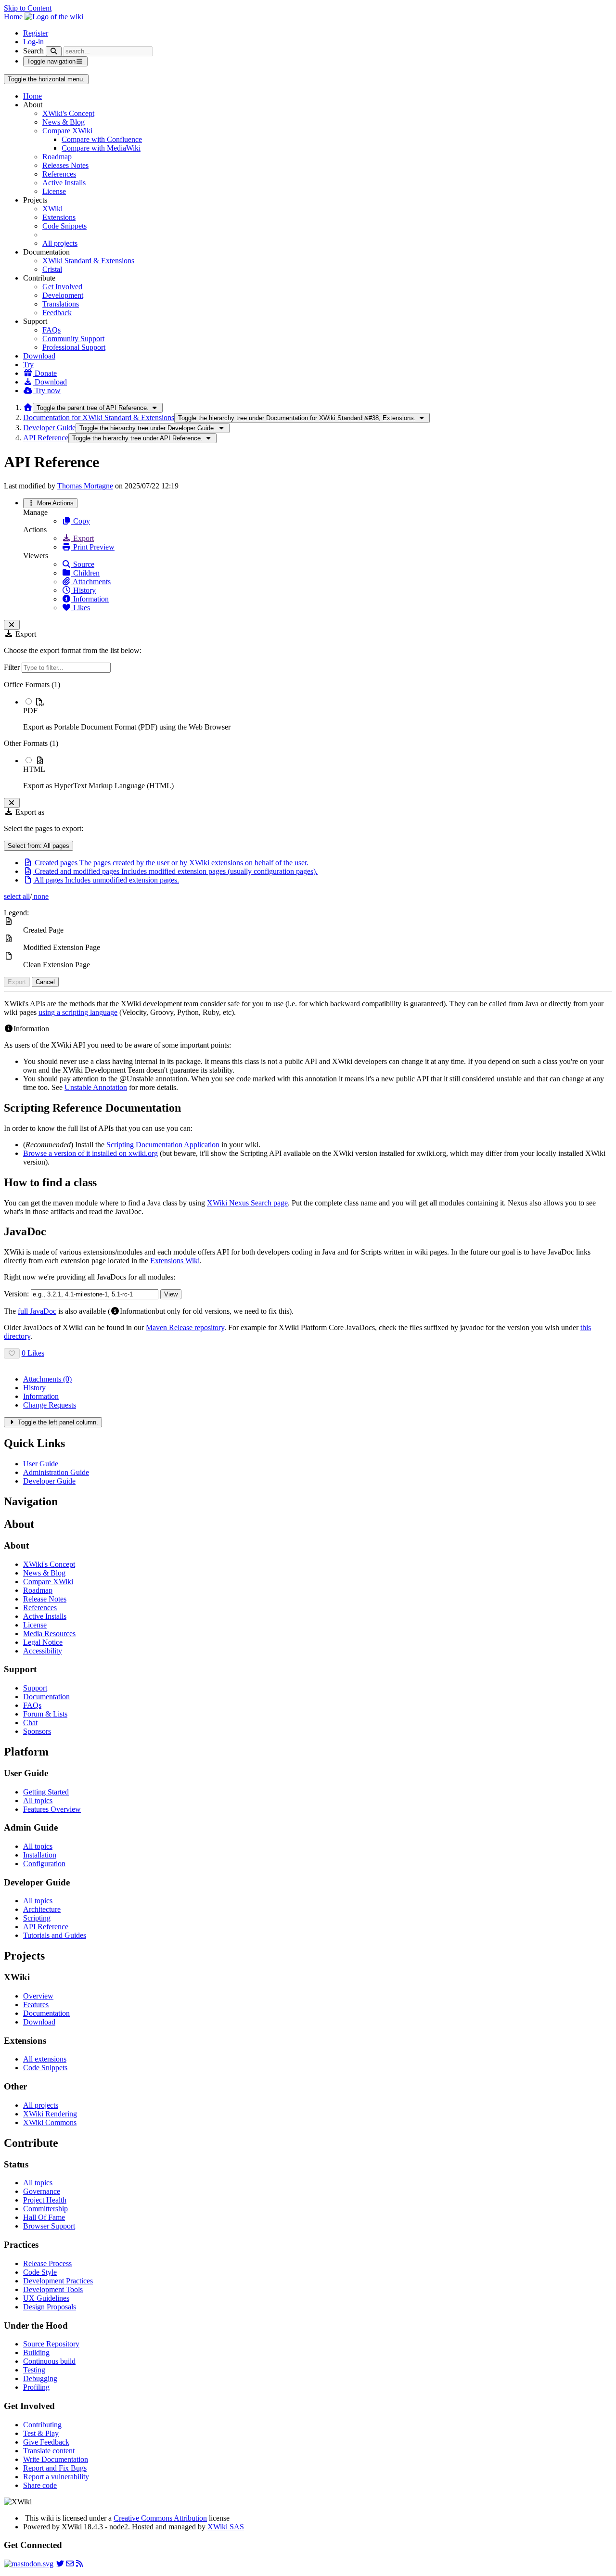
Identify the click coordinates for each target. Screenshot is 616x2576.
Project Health (45, 2200)
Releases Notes (65, 165)
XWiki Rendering (50, 2114)
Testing (34, 2370)
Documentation (46, 1697)
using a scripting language (78, 1012)
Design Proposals (50, 2307)
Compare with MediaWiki (101, 148)
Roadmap (57, 157)
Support (35, 1688)
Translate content (49, 2451)
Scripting (37, 1918)
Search (33, 51)
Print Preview (93, 547)
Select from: (38, 846)
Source (83, 564)
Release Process (47, 2263)
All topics (38, 1801)
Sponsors (37, 1731)
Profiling (36, 2387)
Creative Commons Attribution (160, 2518)
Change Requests (50, 1405)
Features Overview (52, 1809)
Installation (40, 1855)
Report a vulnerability (56, 2477)
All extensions (45, 2059)
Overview (38, 1996)
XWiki (52, 209)
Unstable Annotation (96, 1087)
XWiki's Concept (68, 113)
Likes (81, 608)
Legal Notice (43, 1642)
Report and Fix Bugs (55, 2468)
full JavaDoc (37, 1311)
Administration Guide (56, 1472)
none (40, 896)
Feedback (57, 313)
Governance (42, 2191)
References (59, 174)
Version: (16, 1294)
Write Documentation (56, 2459)
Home (32, 96)
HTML (34, 769)
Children (85, 573)
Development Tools (53, 2289)
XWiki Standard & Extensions (88, 261)
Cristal (52, 269)
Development (63, 295)
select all (17, 896)
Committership (45, 2209)
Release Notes (45, 1599)
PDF (30, 711)
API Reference (46, 438)
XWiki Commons (50, 2122)
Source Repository (51, 2344)
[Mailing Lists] (70, 2564)
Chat (30, 1723)
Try (28, 365)
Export (83, 538)
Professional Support (74, 347)
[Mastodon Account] (29, 2564)
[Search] (54, 51)
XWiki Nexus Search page (247, 1203)
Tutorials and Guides (55, 1935)
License (54, 191)
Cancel (45, 982)
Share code (40, 2485)
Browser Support (49, 2226)
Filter (13, 667)
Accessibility (43, 1651)
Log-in (33, 42)
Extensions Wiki (175, 1261)
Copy (81, 521)
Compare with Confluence (102, 139)
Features (36, 2005)
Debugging (40, 2378)
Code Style (40, 2272)
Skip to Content (28, 8)
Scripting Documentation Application (163, 1145)
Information (90, 599)
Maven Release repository (185, 1327)
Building (36, 2352)
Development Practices (58, 2281)
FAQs (51, 330)
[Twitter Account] (60, 2564)
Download (39, 356)
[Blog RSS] (79, 2564)
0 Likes (33, 1353)
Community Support (73, 339)
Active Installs (64, 183)
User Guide (41, 1464)
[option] (318, 714)
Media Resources (49, 1634)
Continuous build (49, 2361)
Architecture (42, 1909)
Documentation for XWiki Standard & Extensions (99, 417)
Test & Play (41, 2433)
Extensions (59, 217)
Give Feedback (46, 2442)
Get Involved (62, 287)
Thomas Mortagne (85, 486)
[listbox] (308, 735)
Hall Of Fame (44, 2217)
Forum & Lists (45, 1714)
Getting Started (46, 1792)
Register (36, 33)
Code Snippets (64, 226)
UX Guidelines (46, 2298)
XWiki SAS (226, 2527)
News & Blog (64, 122)
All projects (60, 243)
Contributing (42, 2425)
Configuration (44, 1864)
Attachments (91, 582)
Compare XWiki (67, 131)
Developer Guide (49, 428)
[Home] (28, 407)
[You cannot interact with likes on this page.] (12, 1353)
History (83, 590)
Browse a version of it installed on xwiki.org (90, 1153)
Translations (61, 304)
